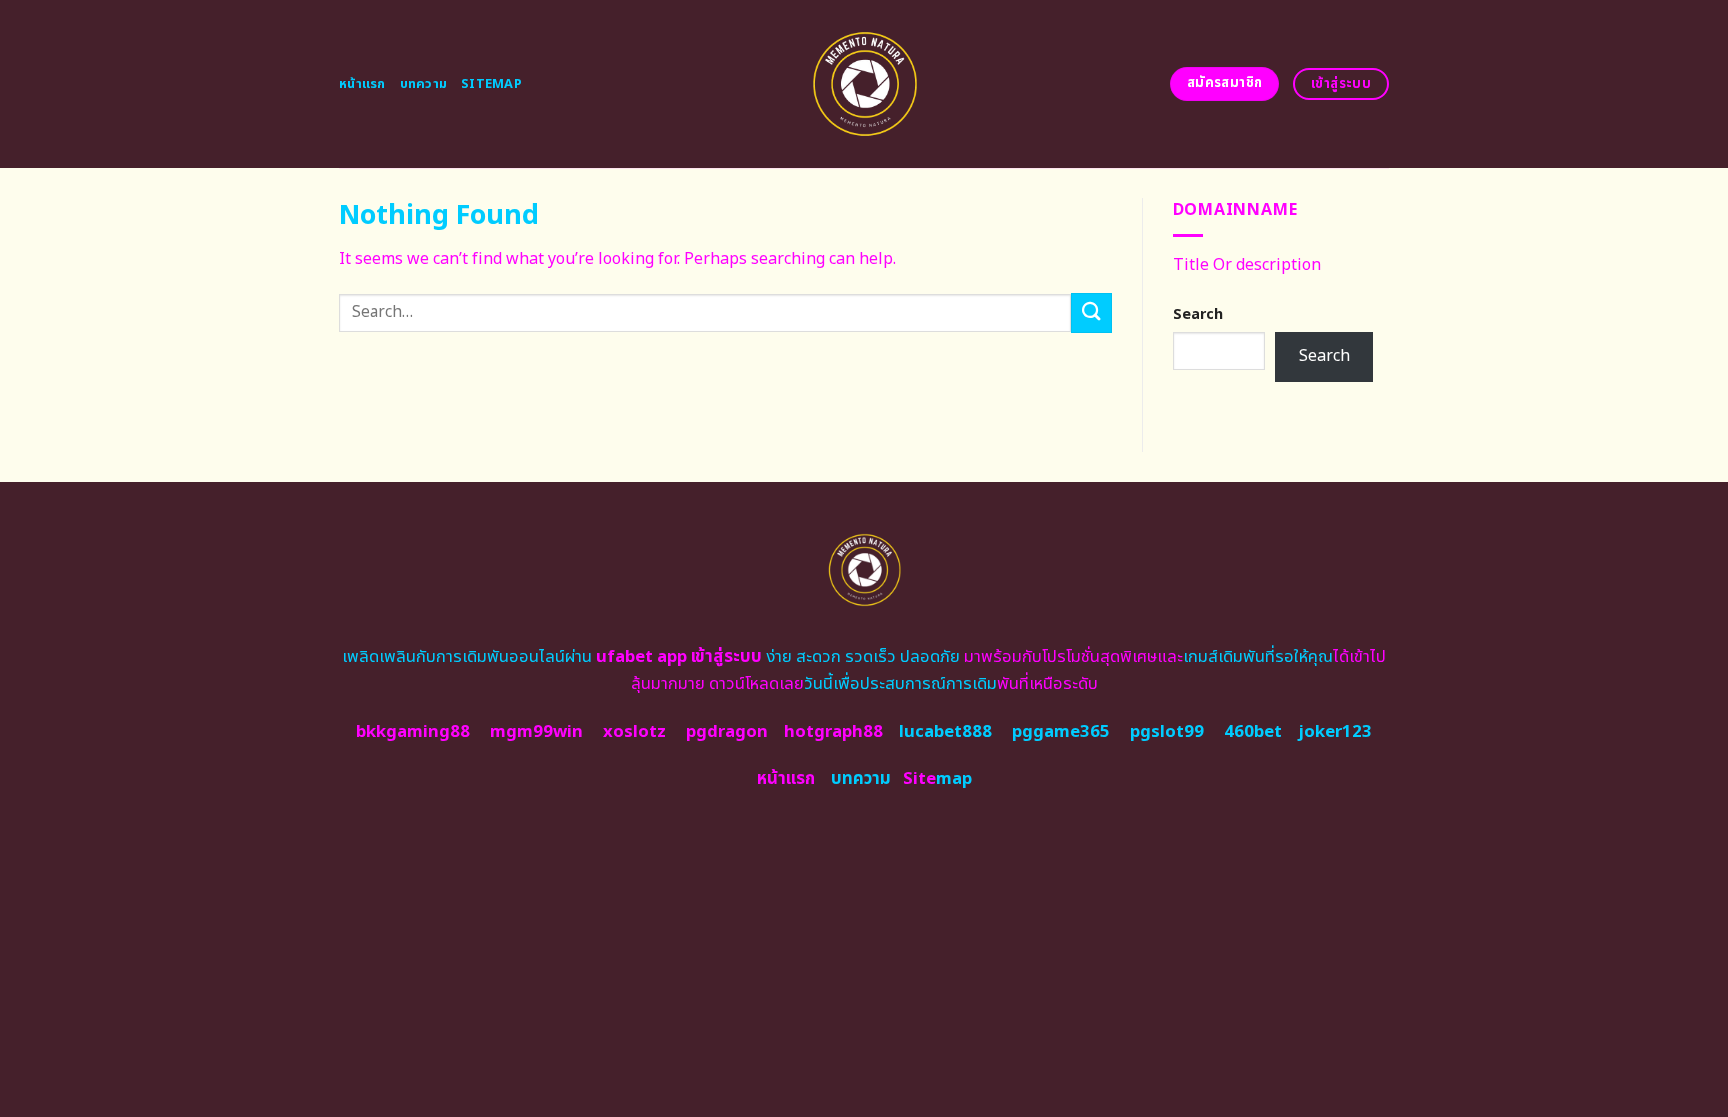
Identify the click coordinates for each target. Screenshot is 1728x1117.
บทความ (424, 84)
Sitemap (491, 84)
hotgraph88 (833, 732)
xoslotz (634, 732)
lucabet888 (945, 732)
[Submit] (1091, 312)
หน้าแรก (362, 84)
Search (1198, 314)
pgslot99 (1167, 732)
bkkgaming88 (413, 732)
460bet (1253, 732)
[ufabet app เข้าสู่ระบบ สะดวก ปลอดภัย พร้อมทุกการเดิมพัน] (864, 84)
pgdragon (727, 732)
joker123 (1335, 732)
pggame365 (1061, 732)
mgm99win (536, 732)
